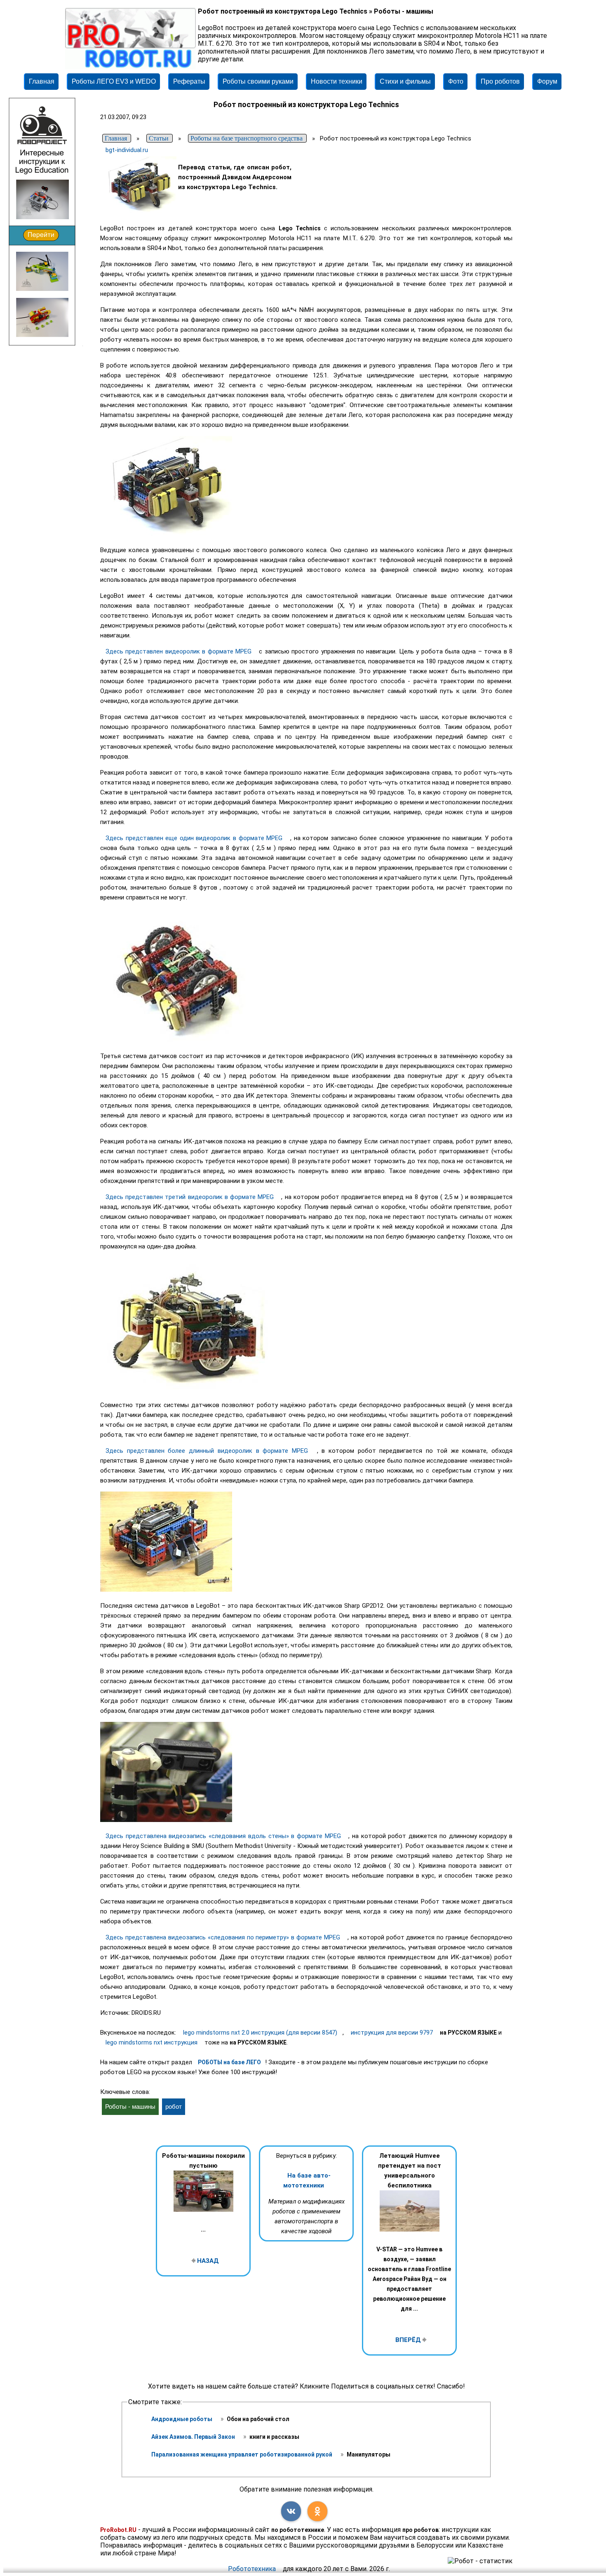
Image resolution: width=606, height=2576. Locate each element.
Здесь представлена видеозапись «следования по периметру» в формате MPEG (224, 1937)
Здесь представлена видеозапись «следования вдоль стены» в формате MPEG (224, 1836)
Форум (547, 81)
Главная (42, 81)
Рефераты (189, 81)
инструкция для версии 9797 (392, 2033)
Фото (456, 81)
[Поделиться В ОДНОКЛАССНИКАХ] (317, 2511)
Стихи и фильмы (405, 81)
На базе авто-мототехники (307, 2180)
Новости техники (337, 81)
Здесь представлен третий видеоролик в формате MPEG (191, 1197)
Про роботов (500, 81)
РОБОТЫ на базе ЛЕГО (229, 2062)
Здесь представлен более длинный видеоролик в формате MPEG (209, 1451)
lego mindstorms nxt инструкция (151, 2042)
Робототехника (252, 2569)
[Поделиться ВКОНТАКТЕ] (291, 2511)
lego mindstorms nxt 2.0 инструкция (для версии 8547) (260, 2033)
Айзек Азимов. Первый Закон (194, 2437)
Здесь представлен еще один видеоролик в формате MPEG (195, 838)
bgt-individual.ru (127, 150)
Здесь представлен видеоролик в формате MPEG (180, 651)
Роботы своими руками (258, 81)
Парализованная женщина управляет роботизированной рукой (242, 2454)
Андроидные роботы (182, 2419)
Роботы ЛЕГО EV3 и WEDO (114, 81)
